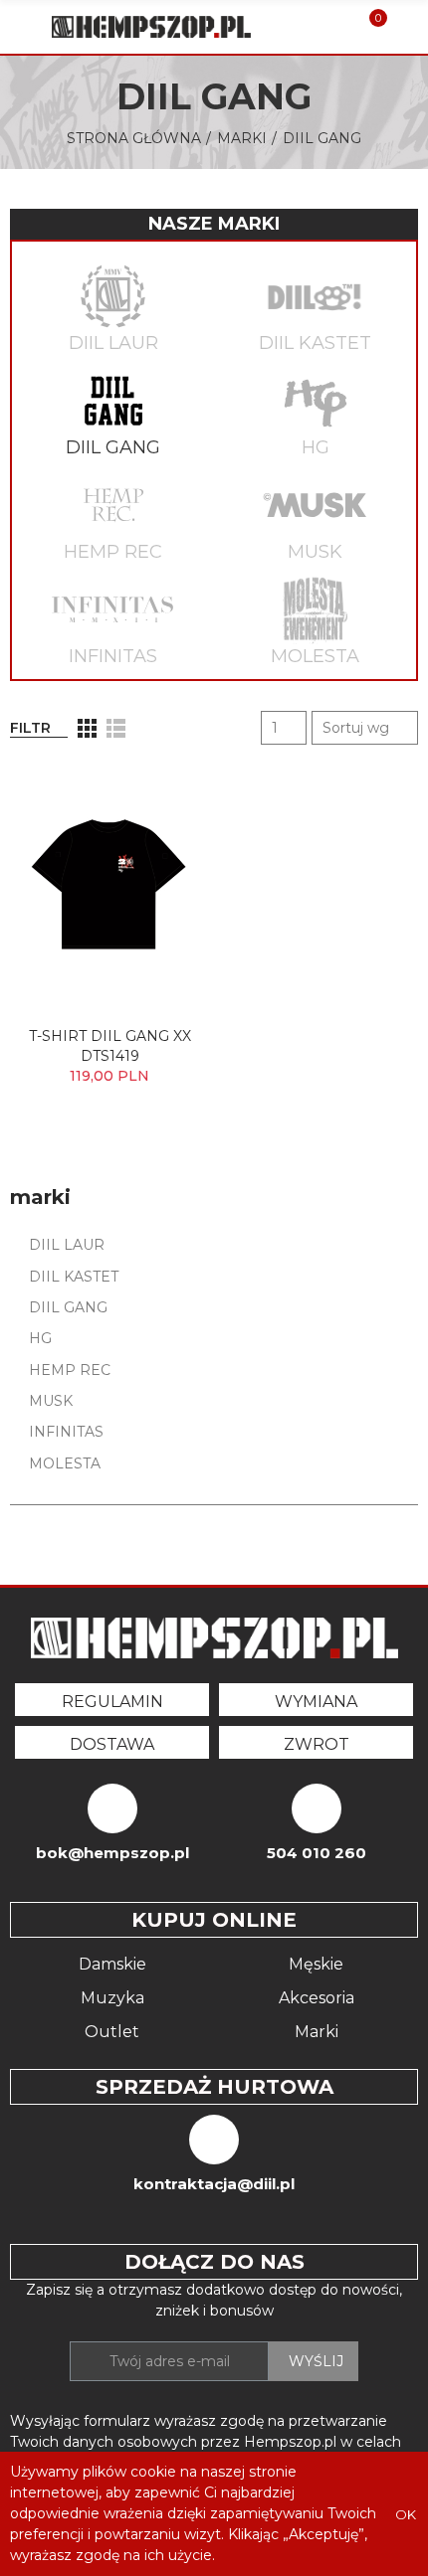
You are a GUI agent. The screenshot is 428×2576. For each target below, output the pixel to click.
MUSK (315, 552)
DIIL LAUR (113, 343)
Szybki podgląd (159, 799)
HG (316, 447)
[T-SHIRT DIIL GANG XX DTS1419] (109, 888)
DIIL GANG (113, 447)
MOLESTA (315, 656)
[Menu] (19, 27)
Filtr (30, 728)
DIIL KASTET (315, 343)
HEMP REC (113, 552)
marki (40, 1197)
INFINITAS (113, 656)
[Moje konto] (406, 27)
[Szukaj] (336, 27)
